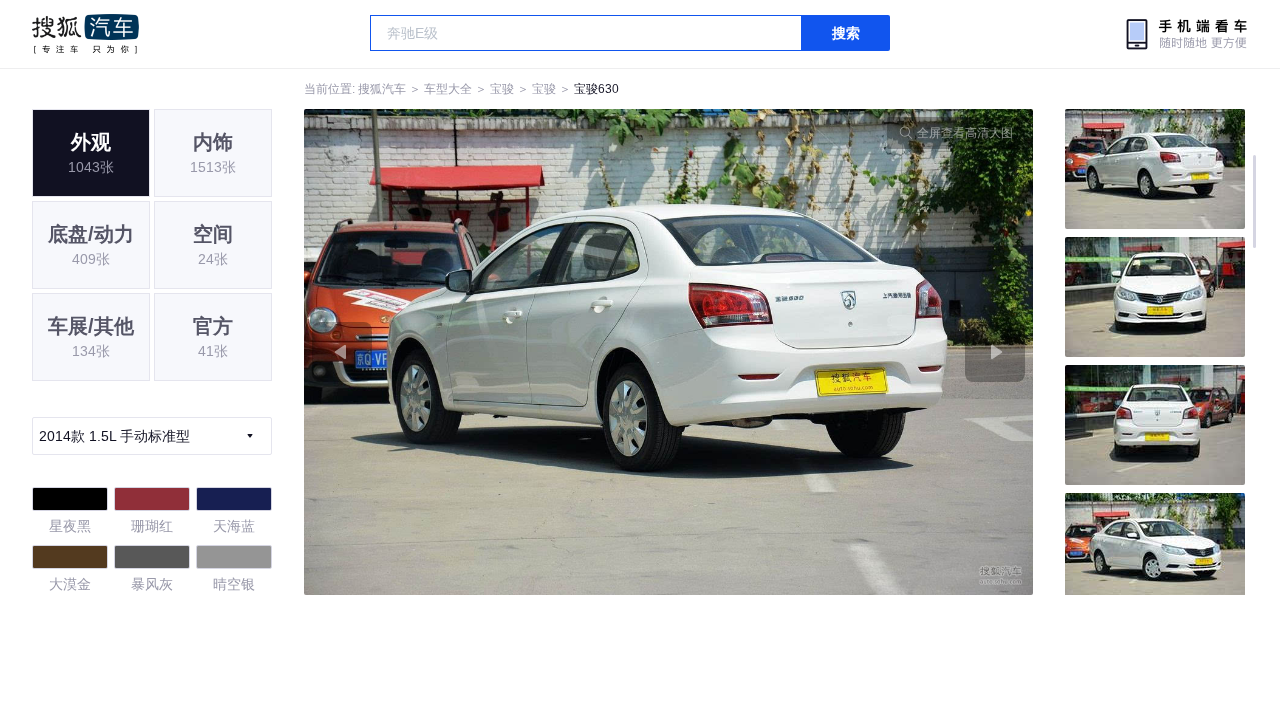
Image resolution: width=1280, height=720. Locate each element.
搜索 (846, 33)
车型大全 (448, 89)
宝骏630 (596, 89)
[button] (486, 352)
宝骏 (502, 89)
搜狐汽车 (85, 34)
